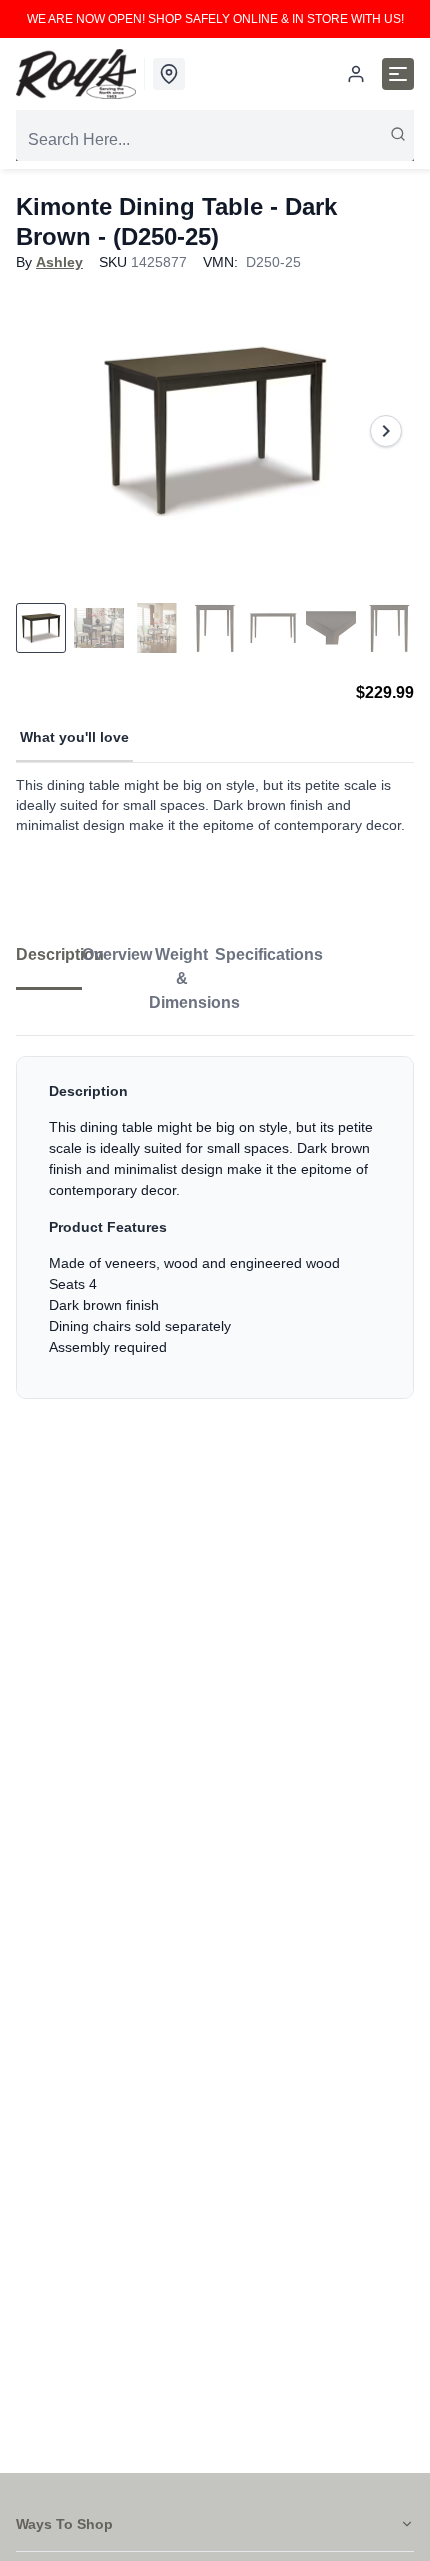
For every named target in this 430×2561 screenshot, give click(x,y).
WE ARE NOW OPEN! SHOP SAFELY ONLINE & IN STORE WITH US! (215, 19)
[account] (356, 74)
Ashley (59, 262)
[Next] (386, 431)
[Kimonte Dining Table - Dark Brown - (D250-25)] (215, 431)
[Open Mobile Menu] (398, 74)
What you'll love (74, 737)
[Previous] (44, 431)
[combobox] (215, 140)
